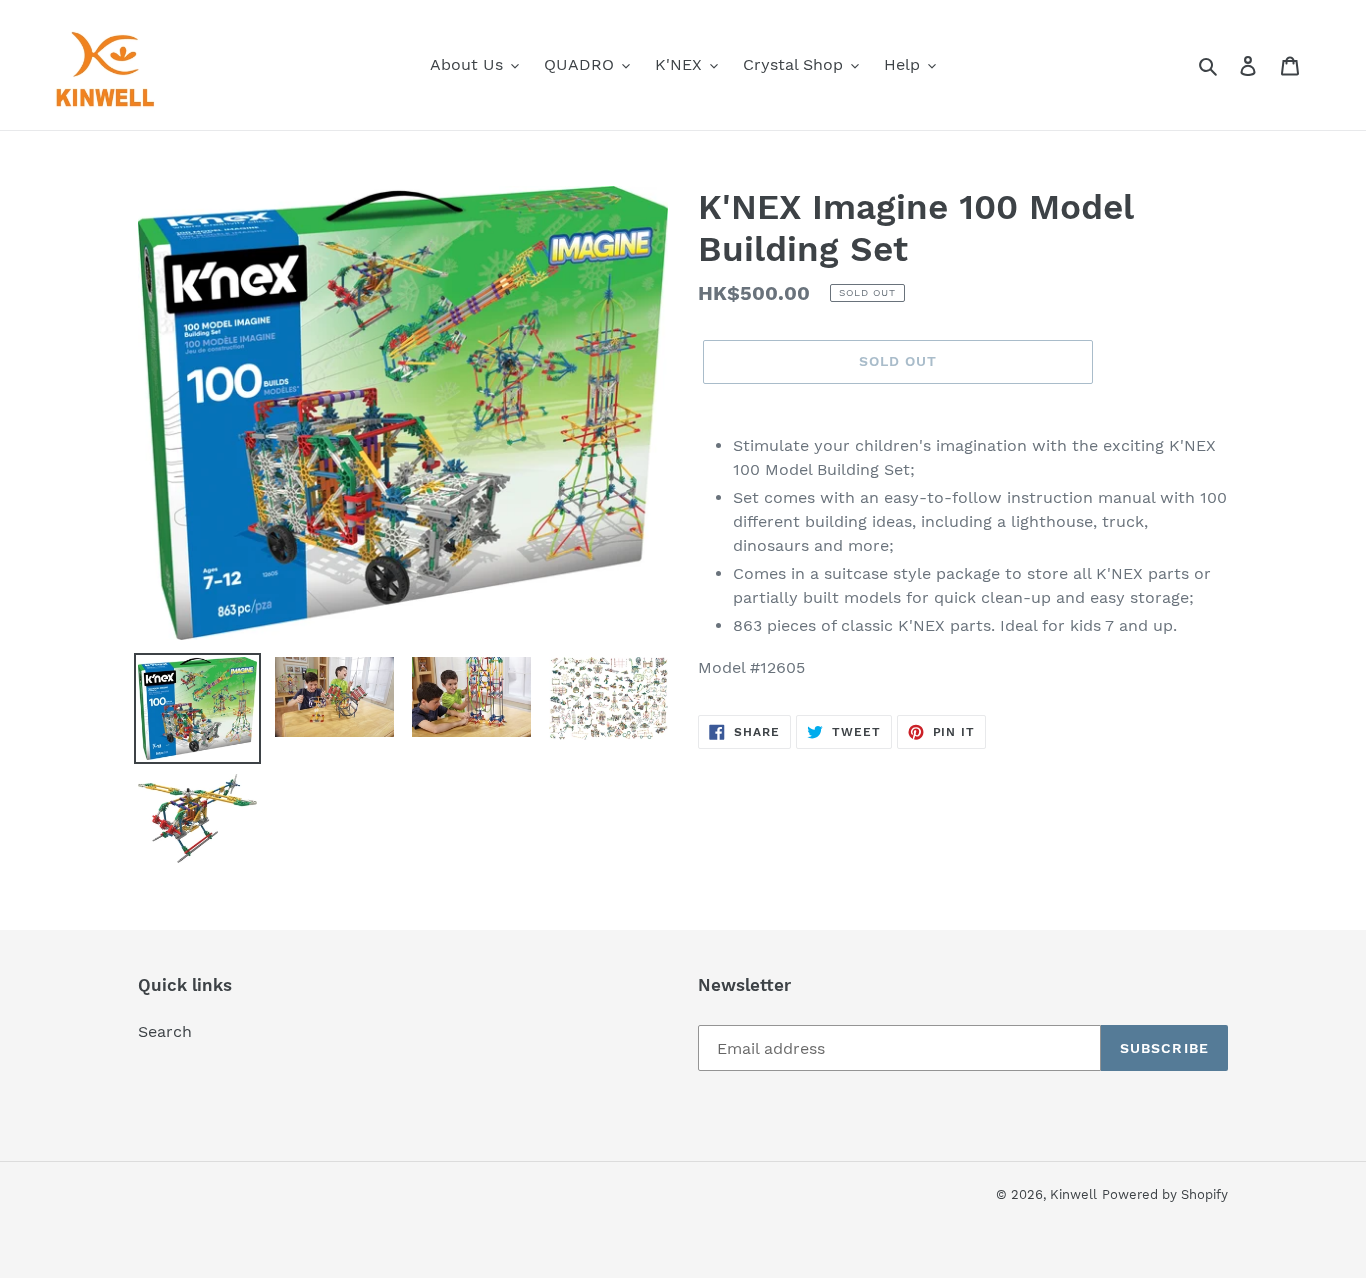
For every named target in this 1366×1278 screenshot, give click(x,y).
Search (165, 1031)
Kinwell (1073, 1194)
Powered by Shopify (1165, 1194)
